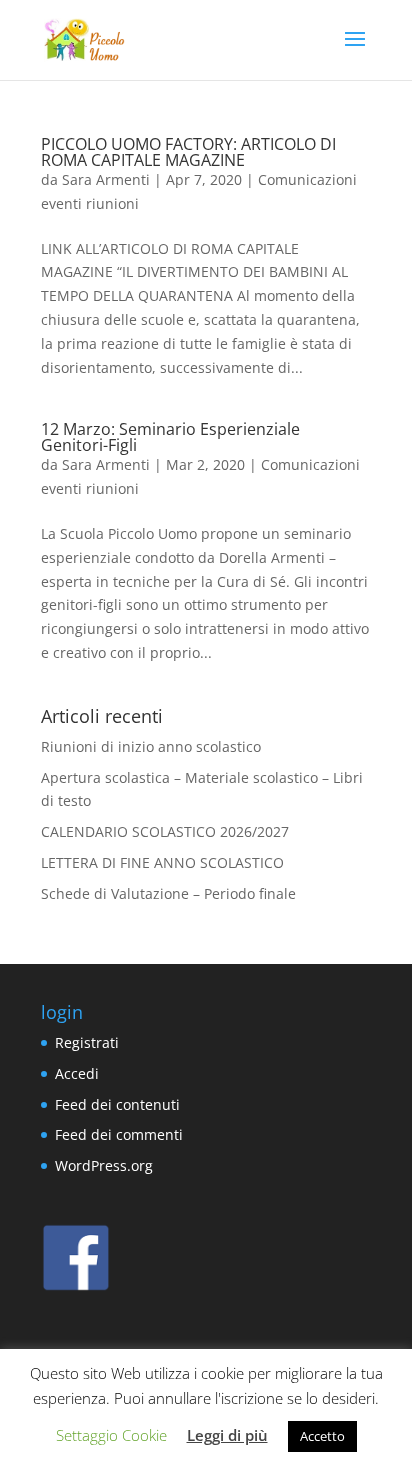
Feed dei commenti (119, 1134)
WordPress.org (104, 1165)
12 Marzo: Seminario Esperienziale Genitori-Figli (170, 437)
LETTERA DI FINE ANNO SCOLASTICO (162, 862)
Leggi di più (227, 1435)
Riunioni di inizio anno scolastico (151, 746)
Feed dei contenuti (117, 1104)
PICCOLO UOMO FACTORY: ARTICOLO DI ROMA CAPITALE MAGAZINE (188, 152)
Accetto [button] (322, 1436)
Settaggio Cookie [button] (111, 1435)
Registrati (87, 1042)
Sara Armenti (106, 179)
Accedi (77, 1073)
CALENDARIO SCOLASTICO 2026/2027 (165, 831)
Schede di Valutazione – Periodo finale (168, 893)
